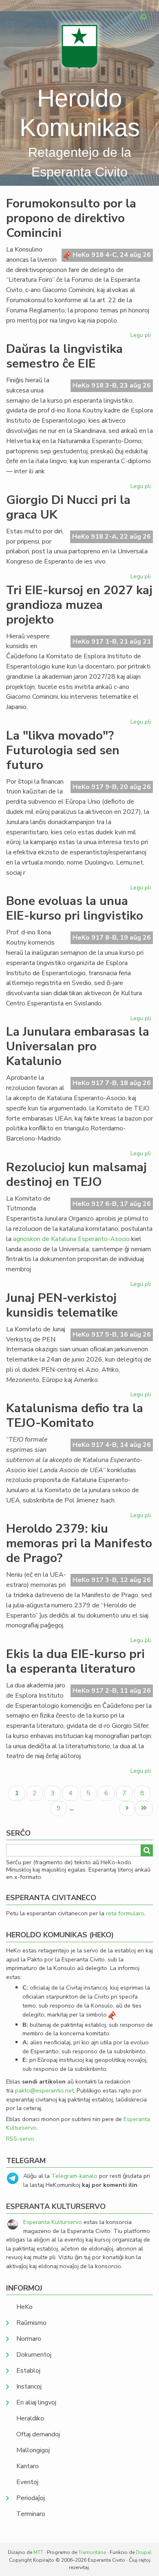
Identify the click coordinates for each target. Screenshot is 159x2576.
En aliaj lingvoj (36, 2402)
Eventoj (27, 2482)
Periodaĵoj (31, 2498)
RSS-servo (20, 2139)
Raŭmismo (31, 2323)
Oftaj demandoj (38, 2434)
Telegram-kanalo (74, 2176)
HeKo (24, 2307)
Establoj (28, 2371)
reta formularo (125, 1913)
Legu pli (142, 336)
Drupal (144, 2552)
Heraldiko (30, 2418)
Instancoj (29, 2387)
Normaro (29, 2339)
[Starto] (79, 47)
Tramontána (92, 2552)
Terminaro (31, 2514)
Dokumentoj (34, 2355)
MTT (38, 2552)
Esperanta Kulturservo (53, 2222)
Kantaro (28, 2466)
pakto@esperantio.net (44, 2090)
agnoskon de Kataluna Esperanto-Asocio (71, 1239)
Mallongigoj (33, 2450)
